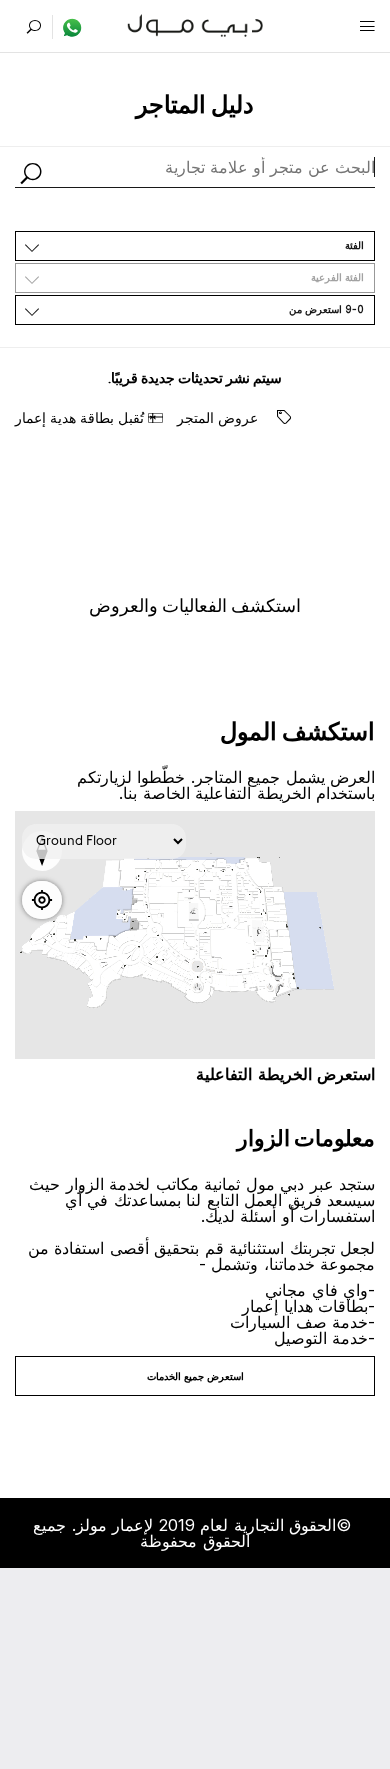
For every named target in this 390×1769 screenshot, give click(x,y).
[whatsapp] (67, 27)
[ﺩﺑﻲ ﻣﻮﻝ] (195, 23)
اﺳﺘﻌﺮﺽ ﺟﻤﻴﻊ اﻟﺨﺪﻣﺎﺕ (195, 1376)
